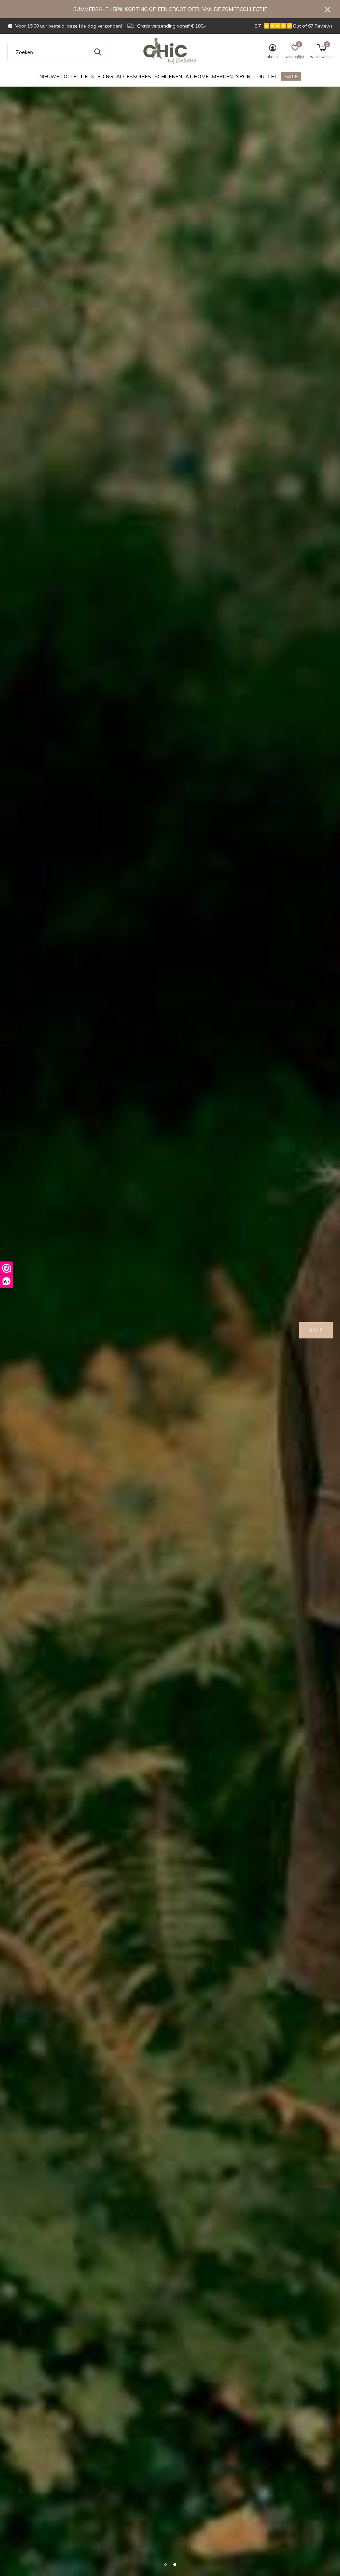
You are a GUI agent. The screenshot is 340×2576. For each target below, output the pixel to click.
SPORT (245, 76)
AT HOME (197, 76)
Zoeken (98, 52)
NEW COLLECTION (299, 1330)
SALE (291, 76)
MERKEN (222, 76)
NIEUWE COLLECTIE (63, 76)
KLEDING (102, 76)
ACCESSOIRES (134, 76)
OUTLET (267, 76)
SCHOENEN (168, 76)
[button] (165, 2564)
